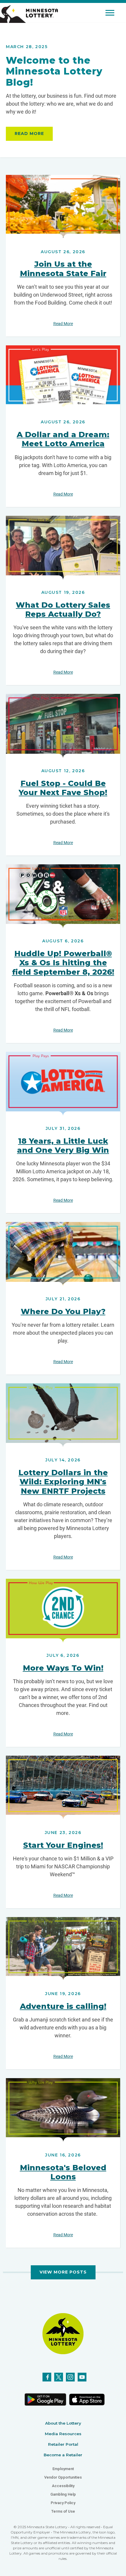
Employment (63, 2469)
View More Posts (63, 2272)
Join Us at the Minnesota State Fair (63, 269)
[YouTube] (82, 2377)
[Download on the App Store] (87, 2400)
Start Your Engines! (63, 1845)
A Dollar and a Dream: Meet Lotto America (63, 439)
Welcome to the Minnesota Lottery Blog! (54, 71)
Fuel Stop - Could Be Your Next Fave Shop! (63, 788)
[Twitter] (59, 2377)
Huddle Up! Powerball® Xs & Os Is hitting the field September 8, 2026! (63, 963)
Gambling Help (63, 2494)
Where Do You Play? (63, 1311)
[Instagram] (70, 2377)
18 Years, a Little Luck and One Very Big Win (63, 1146)
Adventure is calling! (63, 2006)
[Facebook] (47, 2377)
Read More (29, 133)
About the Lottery (63, 2423)
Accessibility (63, 2486)
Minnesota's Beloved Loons (63, 2172)
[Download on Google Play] (45, 2399)
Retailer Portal (63, 2444)
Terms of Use (63, 2511)
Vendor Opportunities (63, 2477)
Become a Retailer (63, 2455)
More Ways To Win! (63, 1668)
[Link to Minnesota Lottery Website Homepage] (29, 14)
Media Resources (63, 2434)
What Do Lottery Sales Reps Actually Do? (63, 610)
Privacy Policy (63, 2503)
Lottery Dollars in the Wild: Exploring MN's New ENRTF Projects (63, 1482)
